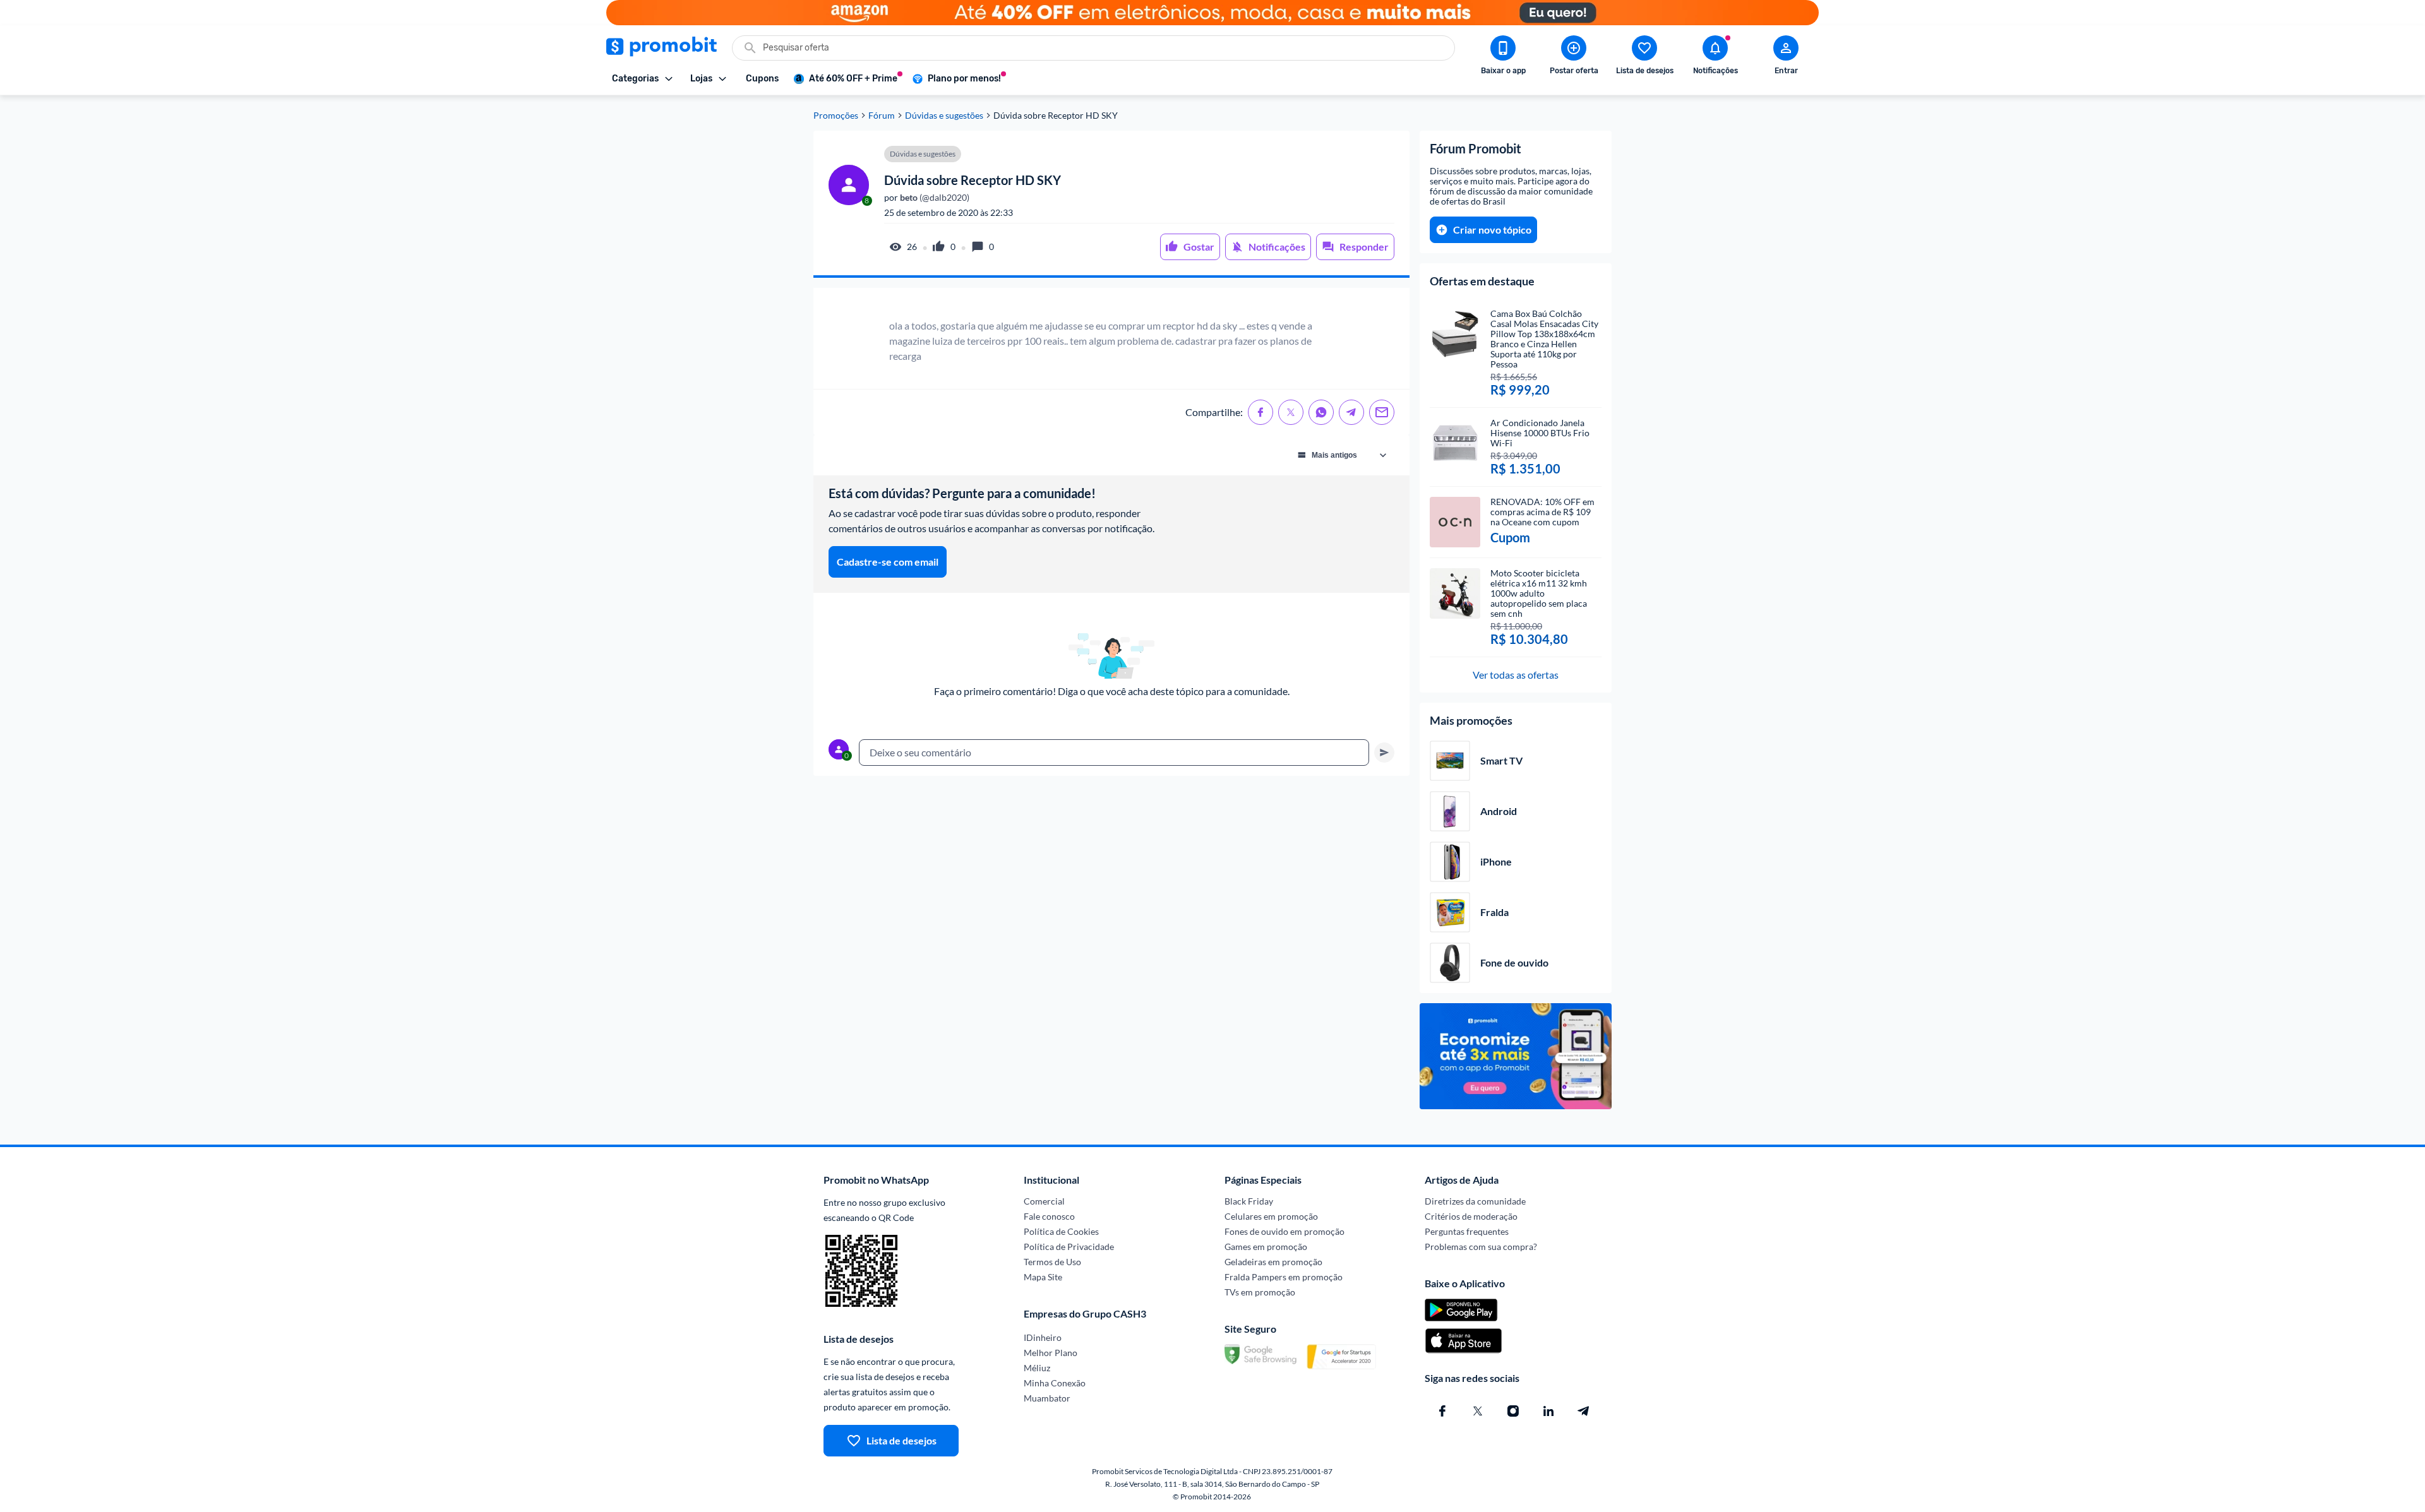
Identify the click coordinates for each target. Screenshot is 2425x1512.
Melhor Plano (1051, 1353)
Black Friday (1249, 1201)
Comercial (1044, 1201)
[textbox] (1114, 753)
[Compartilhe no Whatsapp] (1321, 412)
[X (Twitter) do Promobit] (1478, 1411)
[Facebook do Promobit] (1442, 1411)
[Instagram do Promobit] (1513, 1411)
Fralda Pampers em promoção (1284, 1277)
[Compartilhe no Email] (1382, 412)
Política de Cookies (1061, 1231)
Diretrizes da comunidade (1475, 1201)
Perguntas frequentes (1467, 1231)
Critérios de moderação (1471, 1216)
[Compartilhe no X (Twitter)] (1291, 412)
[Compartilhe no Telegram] (1351, 412)
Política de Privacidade (1069, 1247)
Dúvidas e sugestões (944, 116)
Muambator (1047, 1398)
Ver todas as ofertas (1516, 675)
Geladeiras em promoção (1273, 1262)
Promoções (836, 116)
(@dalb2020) (934, 198)
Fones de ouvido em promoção (1284, 1231)
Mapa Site (1043, 1277)
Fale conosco (1049, 1216)
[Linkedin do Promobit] (1548, 1411)
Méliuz (1037, 1368)
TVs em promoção (1260, 1292)
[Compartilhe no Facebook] (1260, 412)
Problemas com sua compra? (1481, 1247)
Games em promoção (1266, 1247)
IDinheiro (1043, 1337)
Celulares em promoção (1271, 1216)
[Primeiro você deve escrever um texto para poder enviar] (1384, 753)
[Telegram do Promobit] (1584, 1411)
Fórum (882, 116)
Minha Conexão (1055, 1383)
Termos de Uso (1052, 1262)
